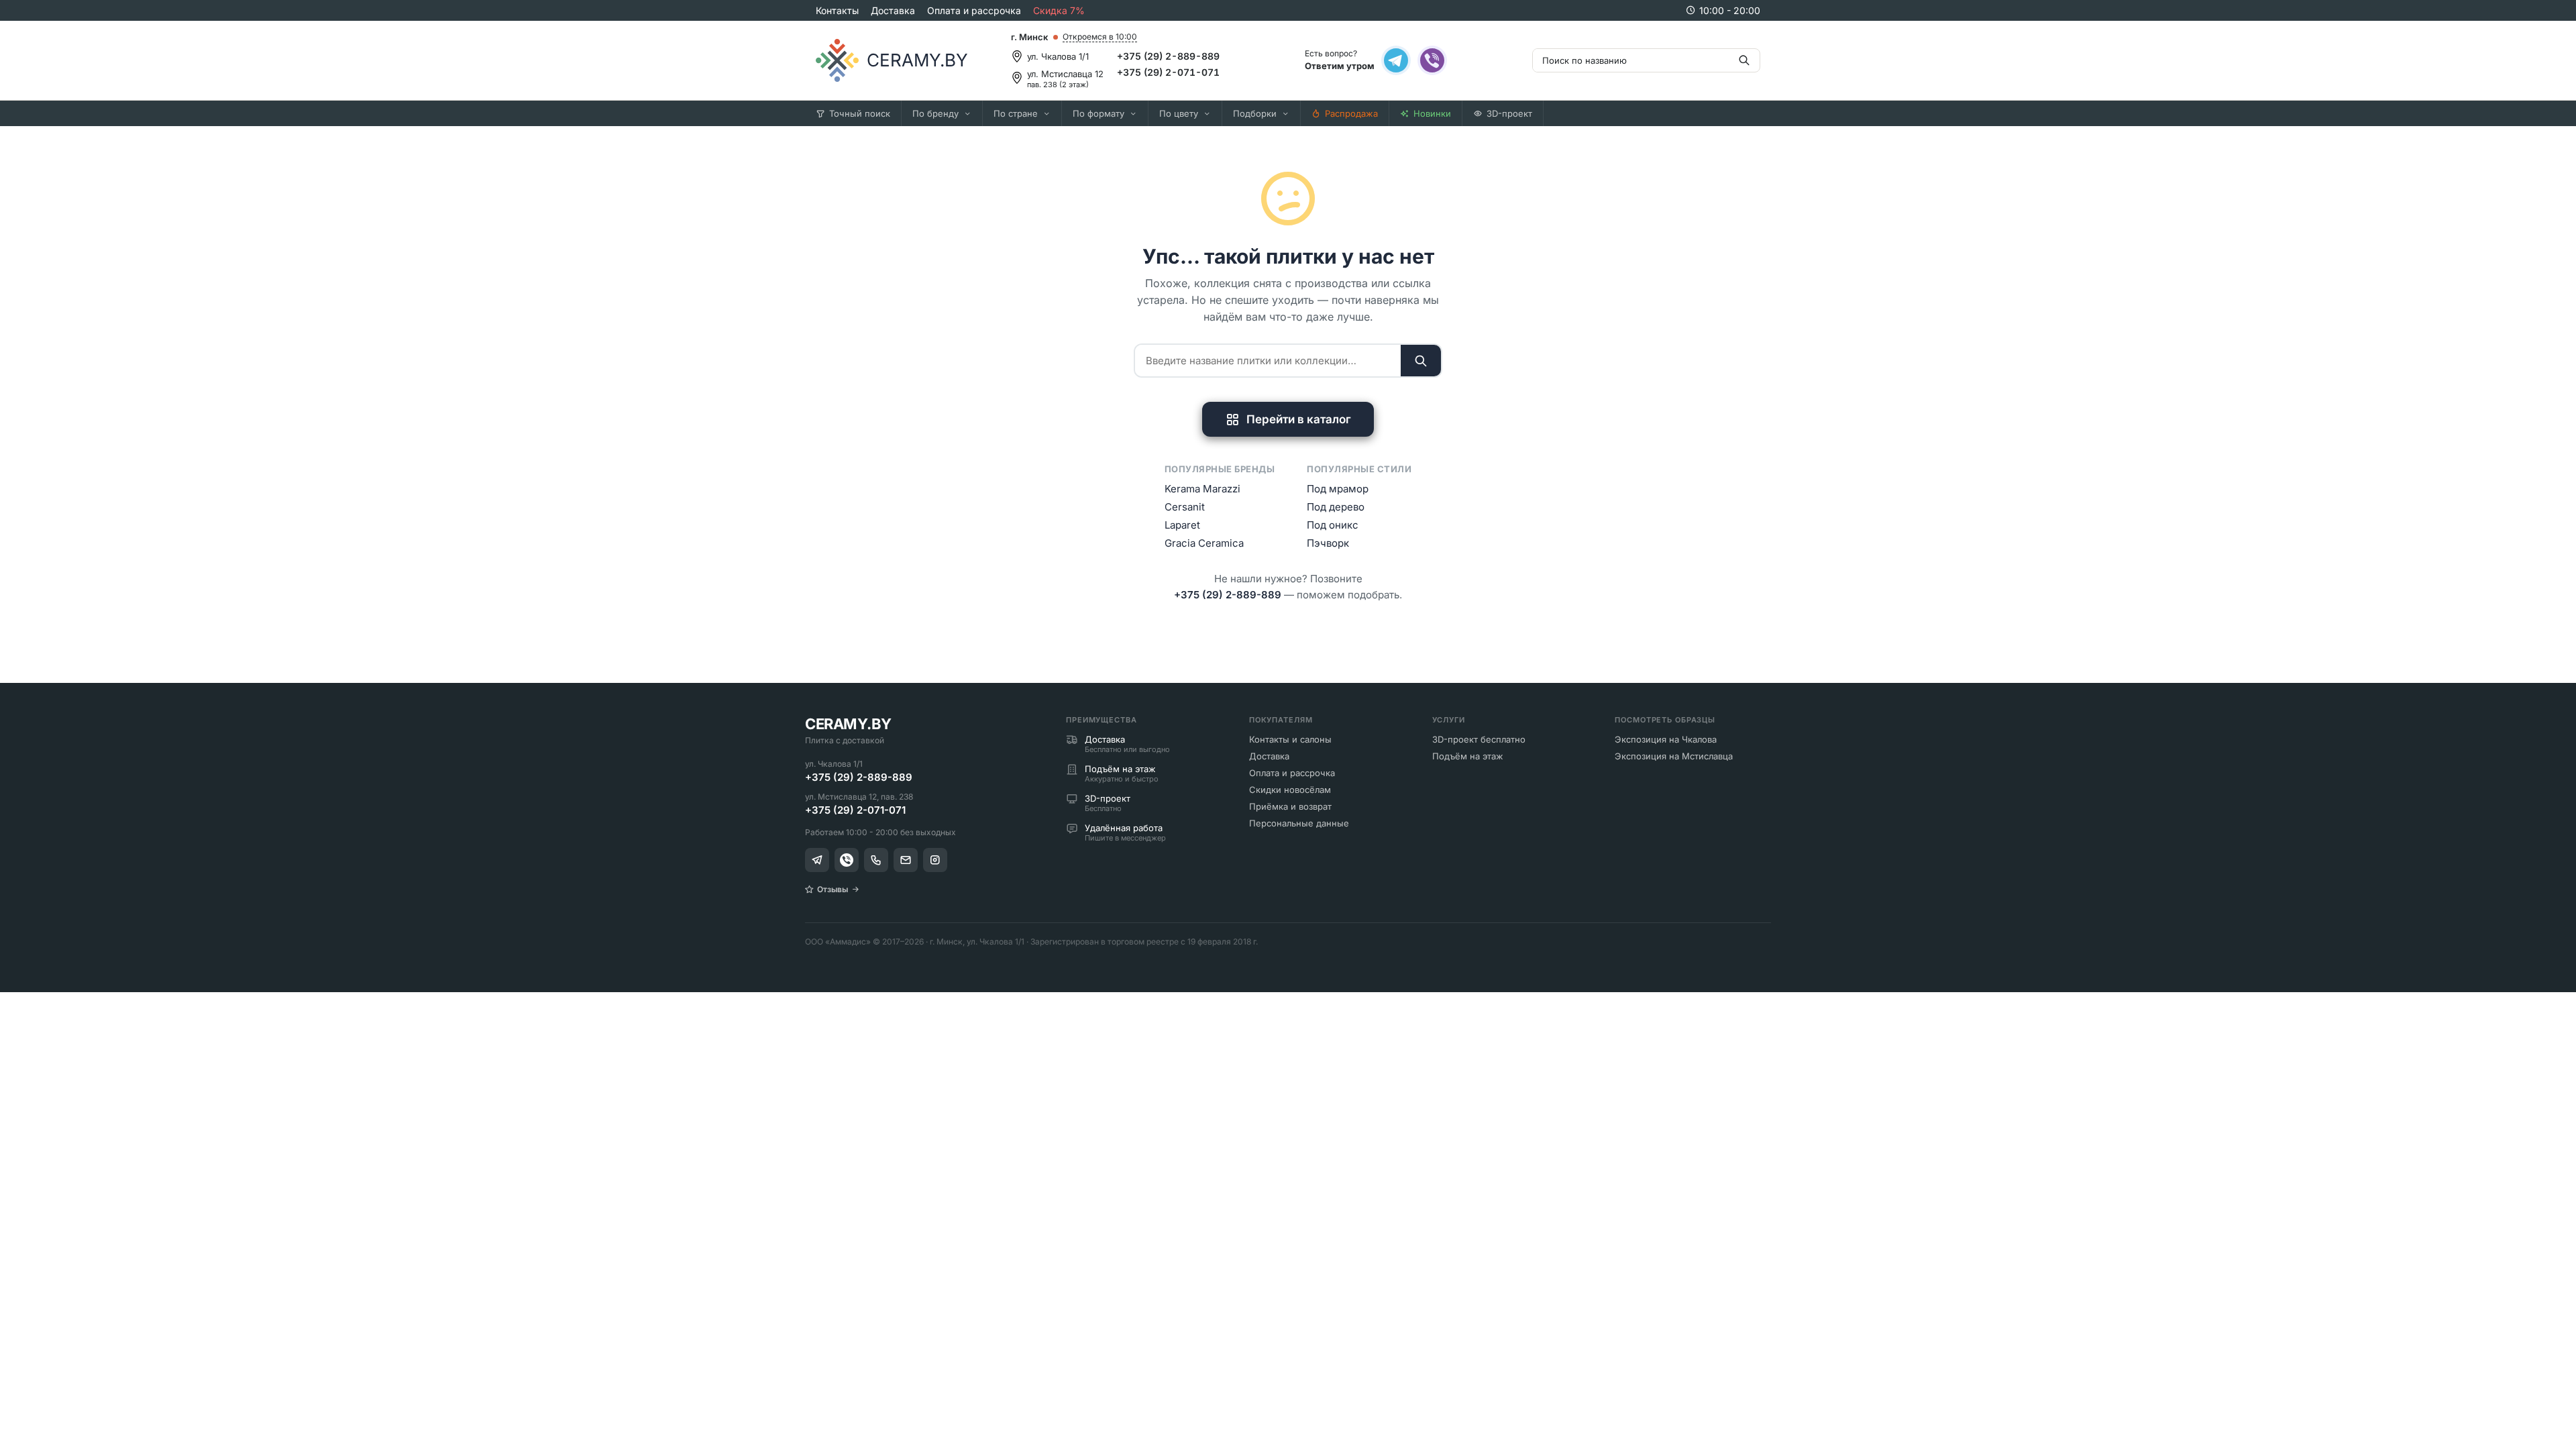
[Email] (906, 860)
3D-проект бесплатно (1479, 739)
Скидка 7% (1059, 10)
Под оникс (1333, 525)
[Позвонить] (876, 860)
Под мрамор (1338, 489)
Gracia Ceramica (1204, 543)
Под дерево (1336, 507)
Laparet (1182, 525)
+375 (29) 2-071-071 (1168, 72)
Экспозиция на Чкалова (1666, 739)
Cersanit (1185, 507)
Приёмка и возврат (1290, 806)
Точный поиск (860, 113)
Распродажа (1351, 113)
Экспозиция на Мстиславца (1674, 756)
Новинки (1432, 113)
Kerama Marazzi (1202, 489)
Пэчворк (1328, 543)
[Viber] (1432, 60)
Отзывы (833, 889)
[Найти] (1421, 361)
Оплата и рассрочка (974, 10)
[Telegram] (1396, 60)
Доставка (893, 10)
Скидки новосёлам (1290, 790)
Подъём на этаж (1468, 756)
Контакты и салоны (1290, 739)
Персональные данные (1299, 823)
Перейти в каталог (1299, 419)
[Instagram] (935, 860)
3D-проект (1509, 113)
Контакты (837, 10)
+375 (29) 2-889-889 (1168, 56)
